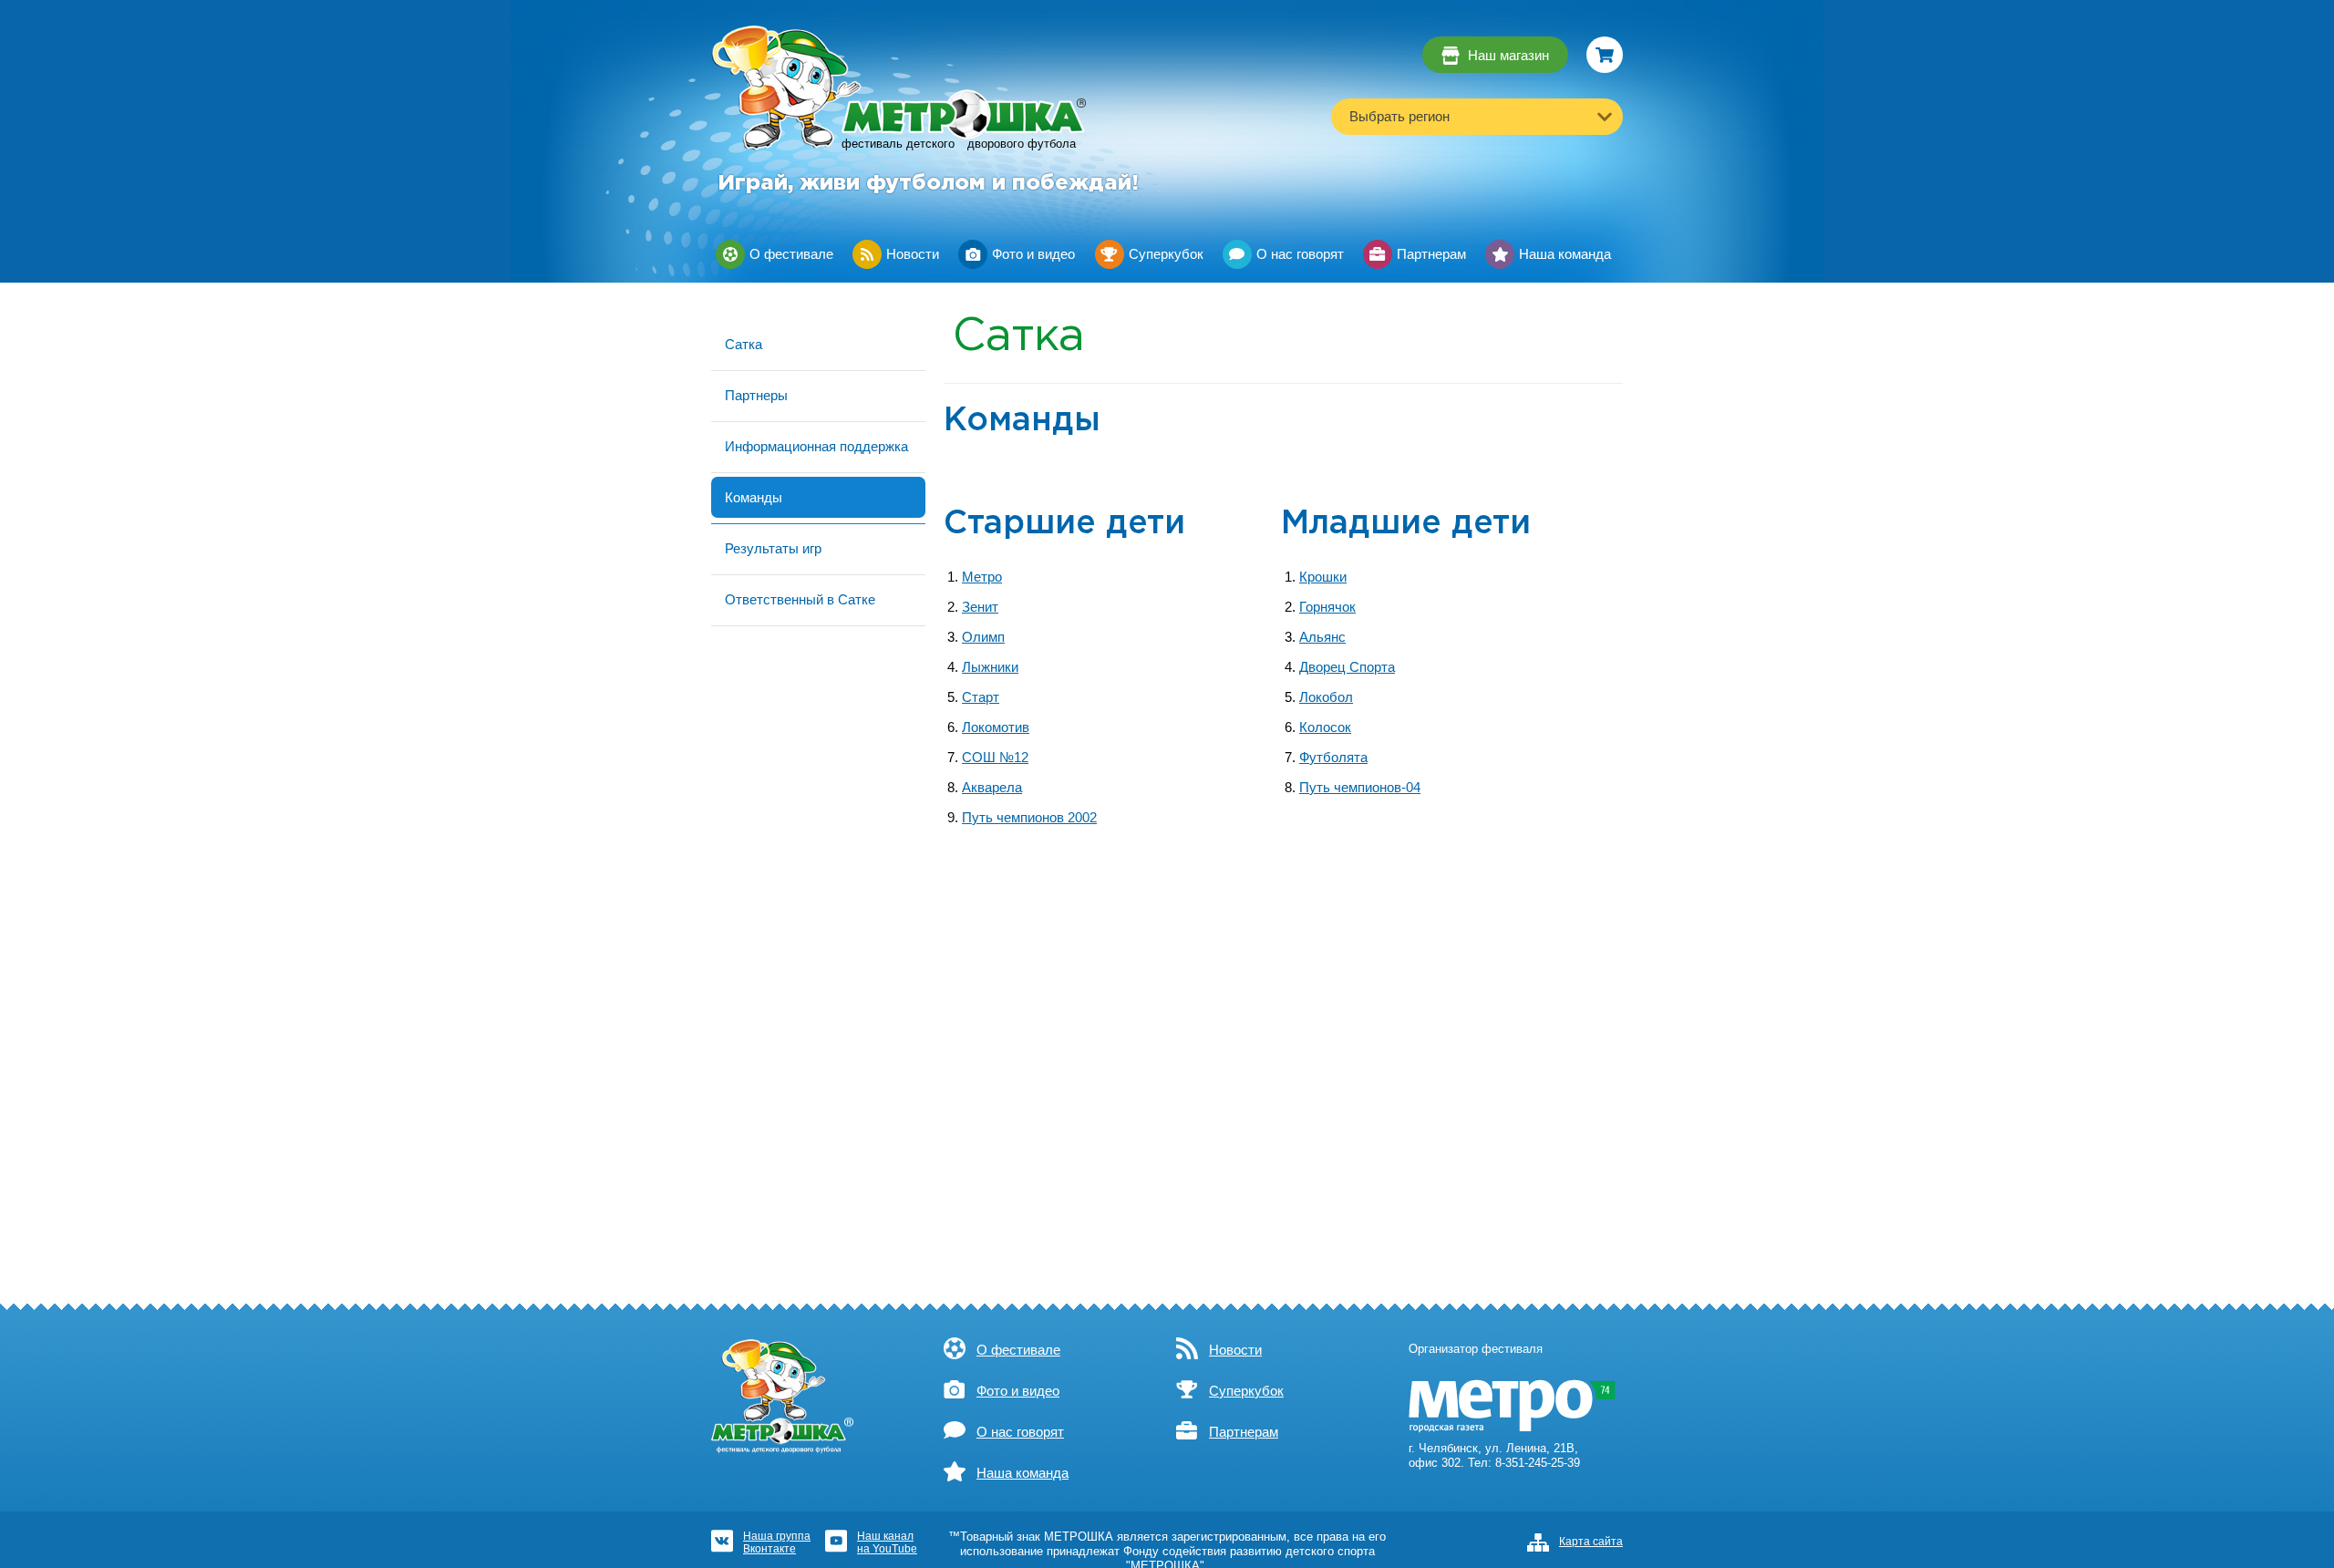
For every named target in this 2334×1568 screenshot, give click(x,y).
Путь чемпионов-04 (1360, 788)
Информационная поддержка (816, 446)
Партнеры (756, 395)
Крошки (1323, 577)
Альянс (1322, 637)
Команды (754, 497)
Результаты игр (773, 548)
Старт (981, 697)
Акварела (992, 788)
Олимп (983, 637)
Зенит (980, 607)
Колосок (1325, 727)
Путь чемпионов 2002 (1029, 818)
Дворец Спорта (1347, 667)
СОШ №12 (995, 758)
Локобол (1326, 697)
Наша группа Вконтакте (777, 1542)
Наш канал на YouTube (887, 1542)
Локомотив (996, 727)
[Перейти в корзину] (1605, 55)
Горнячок (1327, 607)
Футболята (1333, 758)
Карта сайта (1591, 1542)
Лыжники (990, 667)
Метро (982, 577)
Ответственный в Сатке (800, 599)
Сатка (744, 344)
